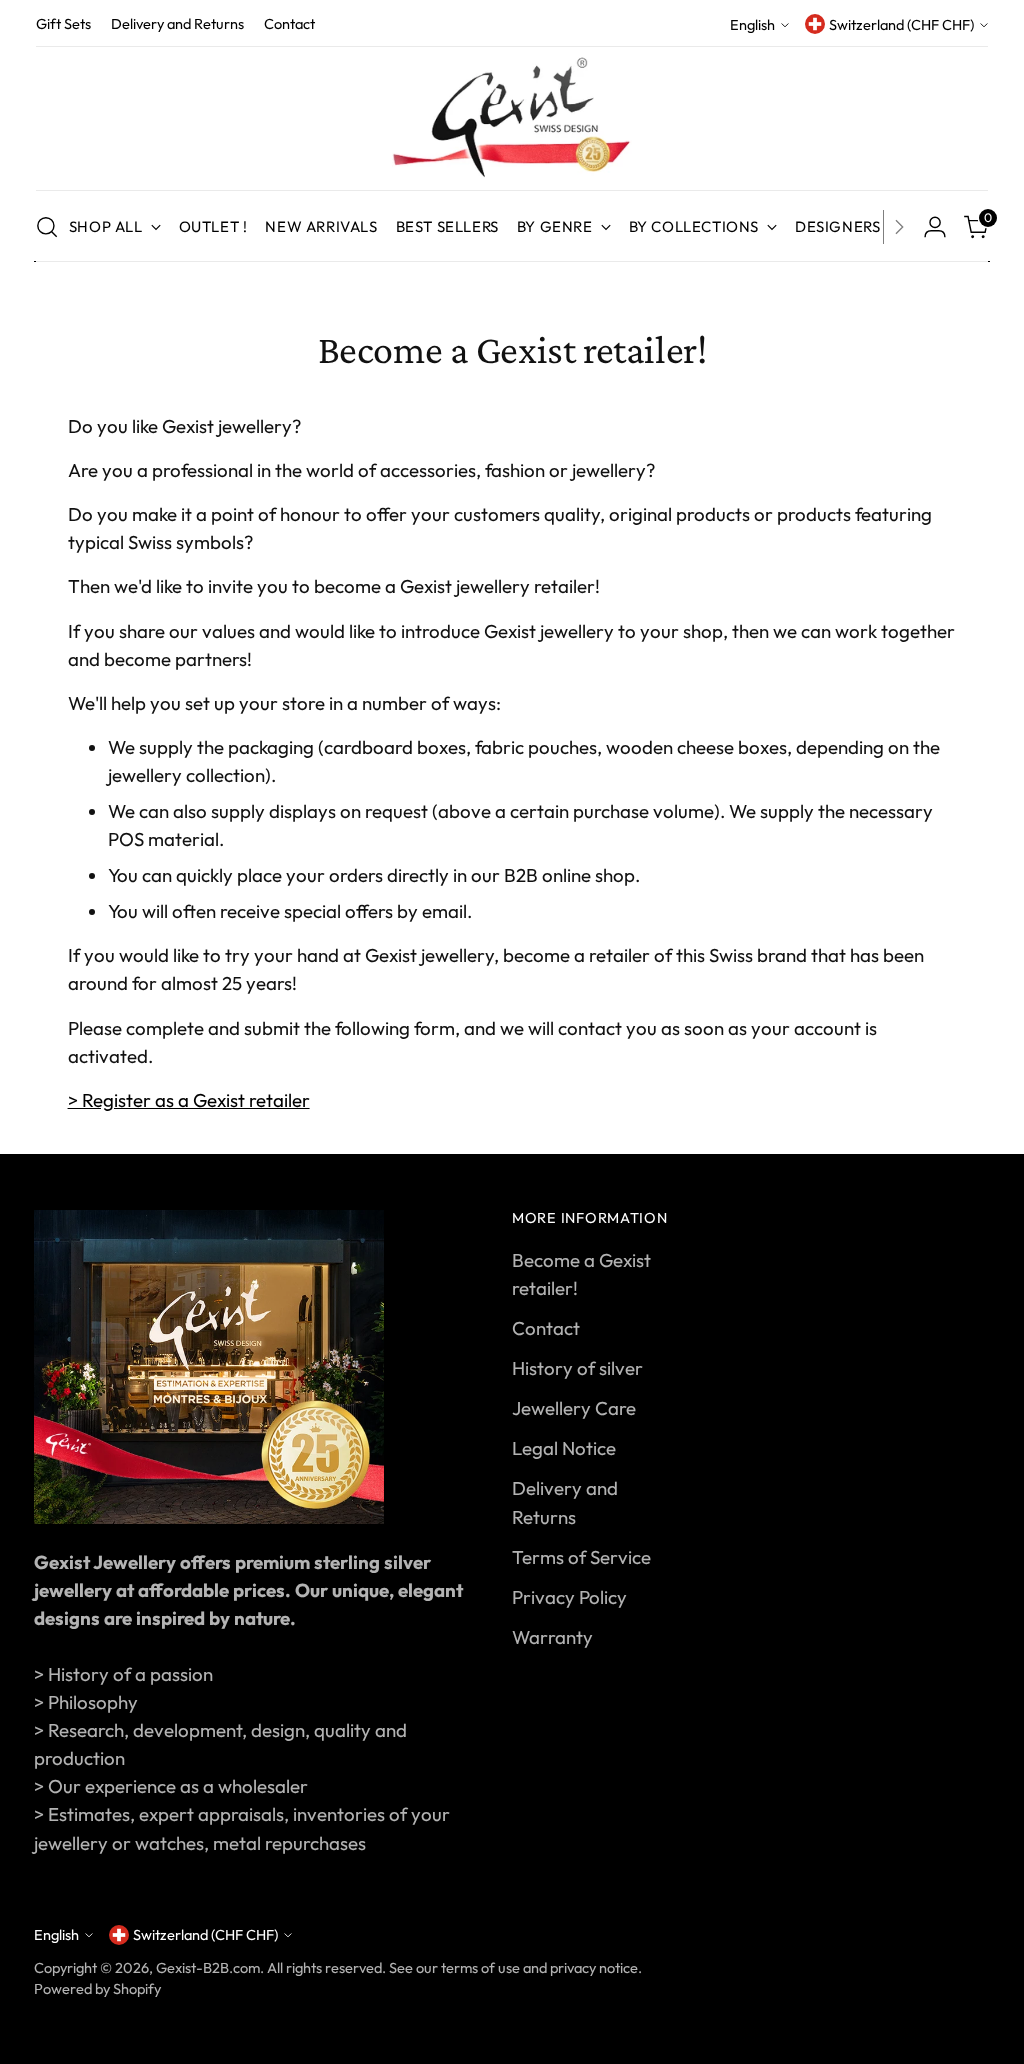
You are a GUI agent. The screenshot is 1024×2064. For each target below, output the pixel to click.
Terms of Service (581, 1557)
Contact (546, 1328)
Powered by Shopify (97, 1988)
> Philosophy (86, 1702)
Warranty (552, 1637)
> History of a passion (123, 1674)
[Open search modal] (47, 227)
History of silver (577, 1368)
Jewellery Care (574, 1408)
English (752, 24)
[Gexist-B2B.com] (512, 119)
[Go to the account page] (935, 227)
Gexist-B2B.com (208, 1967)
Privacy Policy (569, 1597)
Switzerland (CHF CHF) (901, 24)
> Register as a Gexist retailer (189, 1100)
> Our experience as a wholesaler (171, 1786)
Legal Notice (564, 1448)
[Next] (899, 227)
